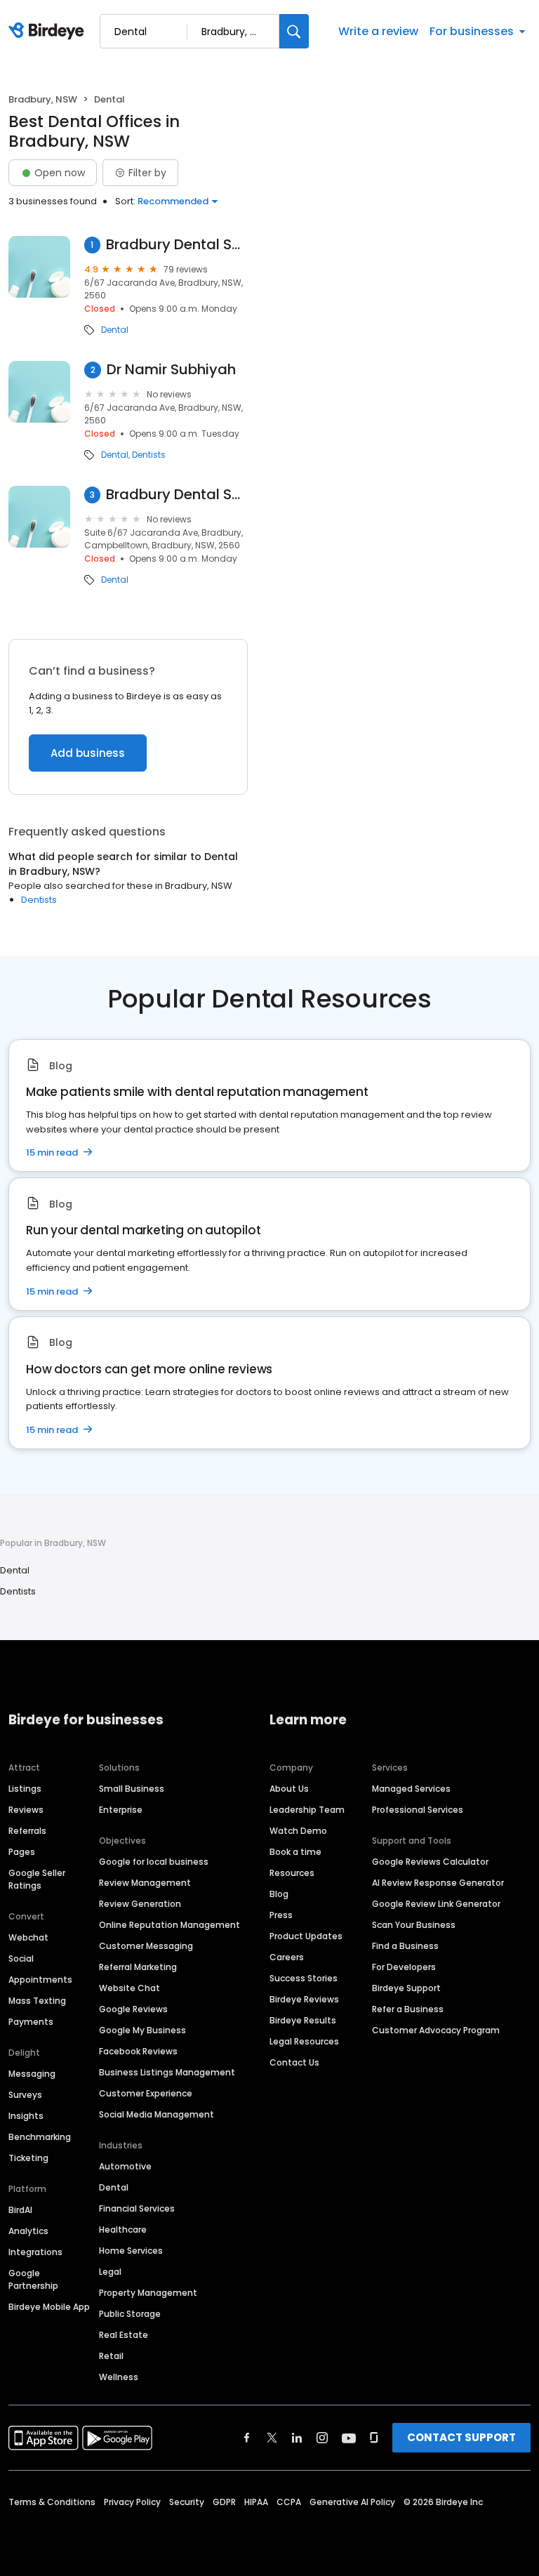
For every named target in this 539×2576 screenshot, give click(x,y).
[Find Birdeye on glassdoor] (374, 2438)
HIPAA (256, 2502)
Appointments (40, 1980)
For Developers (404, 1967)
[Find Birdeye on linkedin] (297, 2438)
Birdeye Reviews (304, 1999)
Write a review (378, 31)
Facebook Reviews (138, 2051)
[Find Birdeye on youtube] (349, 2438)
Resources (292, 1873)
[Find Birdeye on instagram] (322, 2438)
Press (281, 1915)
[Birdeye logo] (49, 32)
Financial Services (137, 2208)
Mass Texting (37, 2001)
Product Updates (306, 1936)
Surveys (25, 2095)
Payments (31, 2022)
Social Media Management (157, 2114)
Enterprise (121, 1810)
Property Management (148, 2293)
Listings (25, 1789)
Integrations (35, 2252)
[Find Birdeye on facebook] (247, 2438)
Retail (111, 2356)
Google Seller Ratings (37, 1879)
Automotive (125, 2166)
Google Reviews (133, 2009)
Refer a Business (408, 2009)
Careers (287, 1957)
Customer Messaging (146, 1946)
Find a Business (405, 1946)
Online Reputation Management (169, 1925)
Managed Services (411, 1789)
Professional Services (418, 1810)
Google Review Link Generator (436, 1904)
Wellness (119, 2377)
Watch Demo (298, 1831)
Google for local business (154, 1862)
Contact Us (294, 2062)
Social (21, 1959)
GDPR (224, 2502)
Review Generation (140, 1904)
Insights (26, 2116)
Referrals (27, 1831)
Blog (279, 1894)
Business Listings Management (167, 2072)
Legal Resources (304, 2041)
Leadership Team (307, 1810)
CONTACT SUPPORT (461, 2437)
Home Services (131, 2251)
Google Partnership (33, 2279)
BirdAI (20, 2210)
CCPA (289, 2502)
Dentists (149, 455)
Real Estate (124, 2335)
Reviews (26, 1810)
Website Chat (129, 1988)
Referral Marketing (138, 1967)
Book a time (295, 1852)
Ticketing (28, 2158)
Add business (88, 753)
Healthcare (123, 2230)
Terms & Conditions (52, 2502)
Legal (110, 2272)
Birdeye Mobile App (49, 2307)
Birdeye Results (303, 2020)
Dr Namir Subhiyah (171, 370)
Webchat (28, 1937)
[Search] (294, 31)
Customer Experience (146, 2093)
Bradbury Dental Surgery (177, 245)
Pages (22, 1852)
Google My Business (142, 2030)
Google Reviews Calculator (430, 1862)
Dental (115, 330)
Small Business (132, 1789)
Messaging (32, 2074)
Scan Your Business (414, 1925)
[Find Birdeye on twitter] (272, 2438)
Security (187, 2502)
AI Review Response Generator (438, 1883)
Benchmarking (40, 2137)
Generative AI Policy (352, 2502)
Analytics (28, 2231)
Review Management (145, 1883)
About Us (289, 1789)
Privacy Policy (132, 2502)
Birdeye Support (406, 1988)
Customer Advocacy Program (436, 2030)
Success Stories (304, 1978)
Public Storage (130, 2314)
